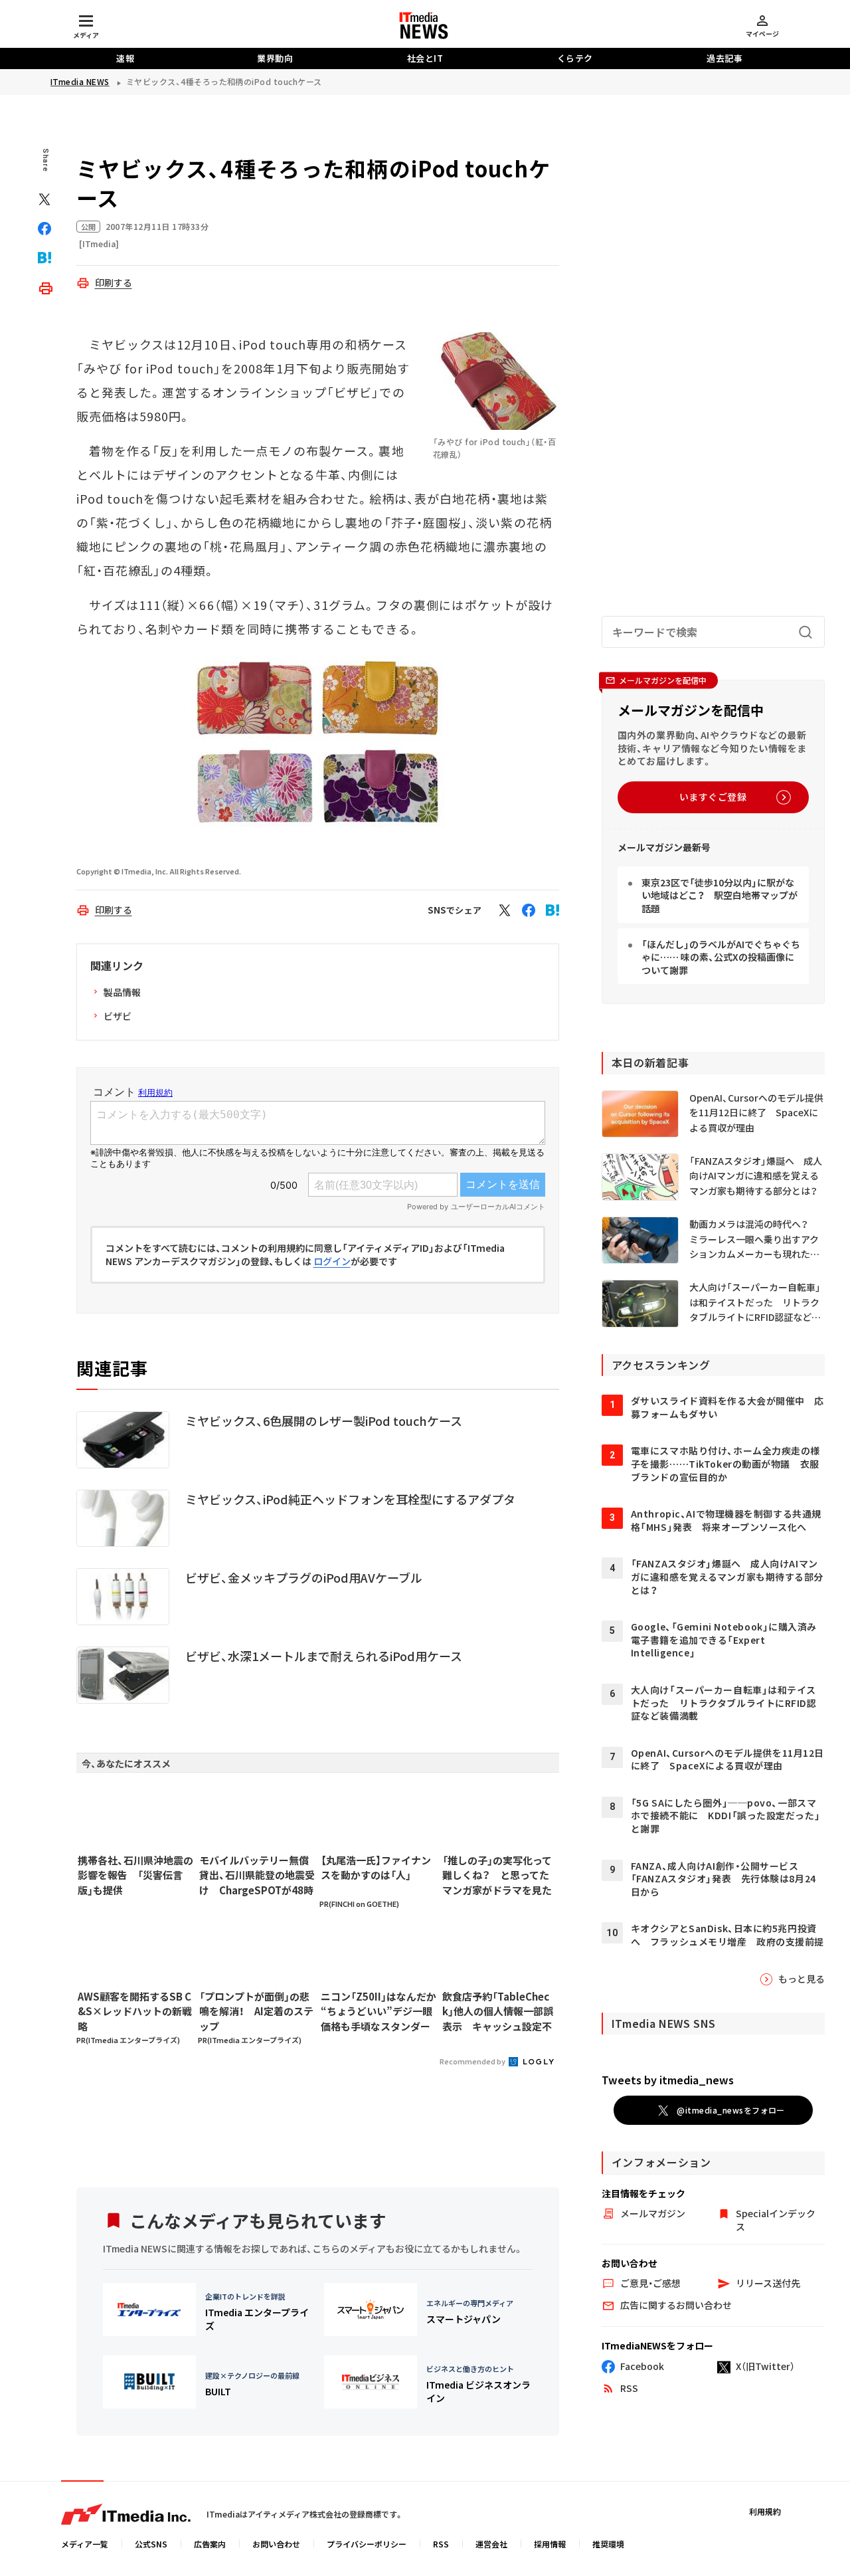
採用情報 (550, 2544)
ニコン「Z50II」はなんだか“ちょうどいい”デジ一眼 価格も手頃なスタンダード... (379, 2012)
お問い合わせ (276, 2544)
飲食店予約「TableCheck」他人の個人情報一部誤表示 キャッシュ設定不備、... (498, 2012)
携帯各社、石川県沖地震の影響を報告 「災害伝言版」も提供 (135, 1875)
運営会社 (491, 2544)
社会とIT (425, 58)
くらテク (575, 58)
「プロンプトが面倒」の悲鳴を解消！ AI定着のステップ (256, 2011)
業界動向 (275, 58)
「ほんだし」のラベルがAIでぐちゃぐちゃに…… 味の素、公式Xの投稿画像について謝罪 (721, 957)
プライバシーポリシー (367, 2544)
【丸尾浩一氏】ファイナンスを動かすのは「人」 (376, 1868)
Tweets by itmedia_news (668, 2080)
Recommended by (473, 2061)
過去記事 (724, 58)
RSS (441, 2544)
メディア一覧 (85, 2544)
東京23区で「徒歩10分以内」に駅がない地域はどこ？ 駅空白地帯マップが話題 (720, 895)
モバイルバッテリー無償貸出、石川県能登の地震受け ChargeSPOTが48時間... (257, 1876)
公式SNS (151, 2544)
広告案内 (210, 2544)
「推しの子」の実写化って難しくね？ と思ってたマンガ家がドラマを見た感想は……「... (497, 1876)
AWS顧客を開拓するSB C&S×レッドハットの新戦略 (135, 2011)
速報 (125, 58)
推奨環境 (608, 2544)
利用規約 (765, 2511)
